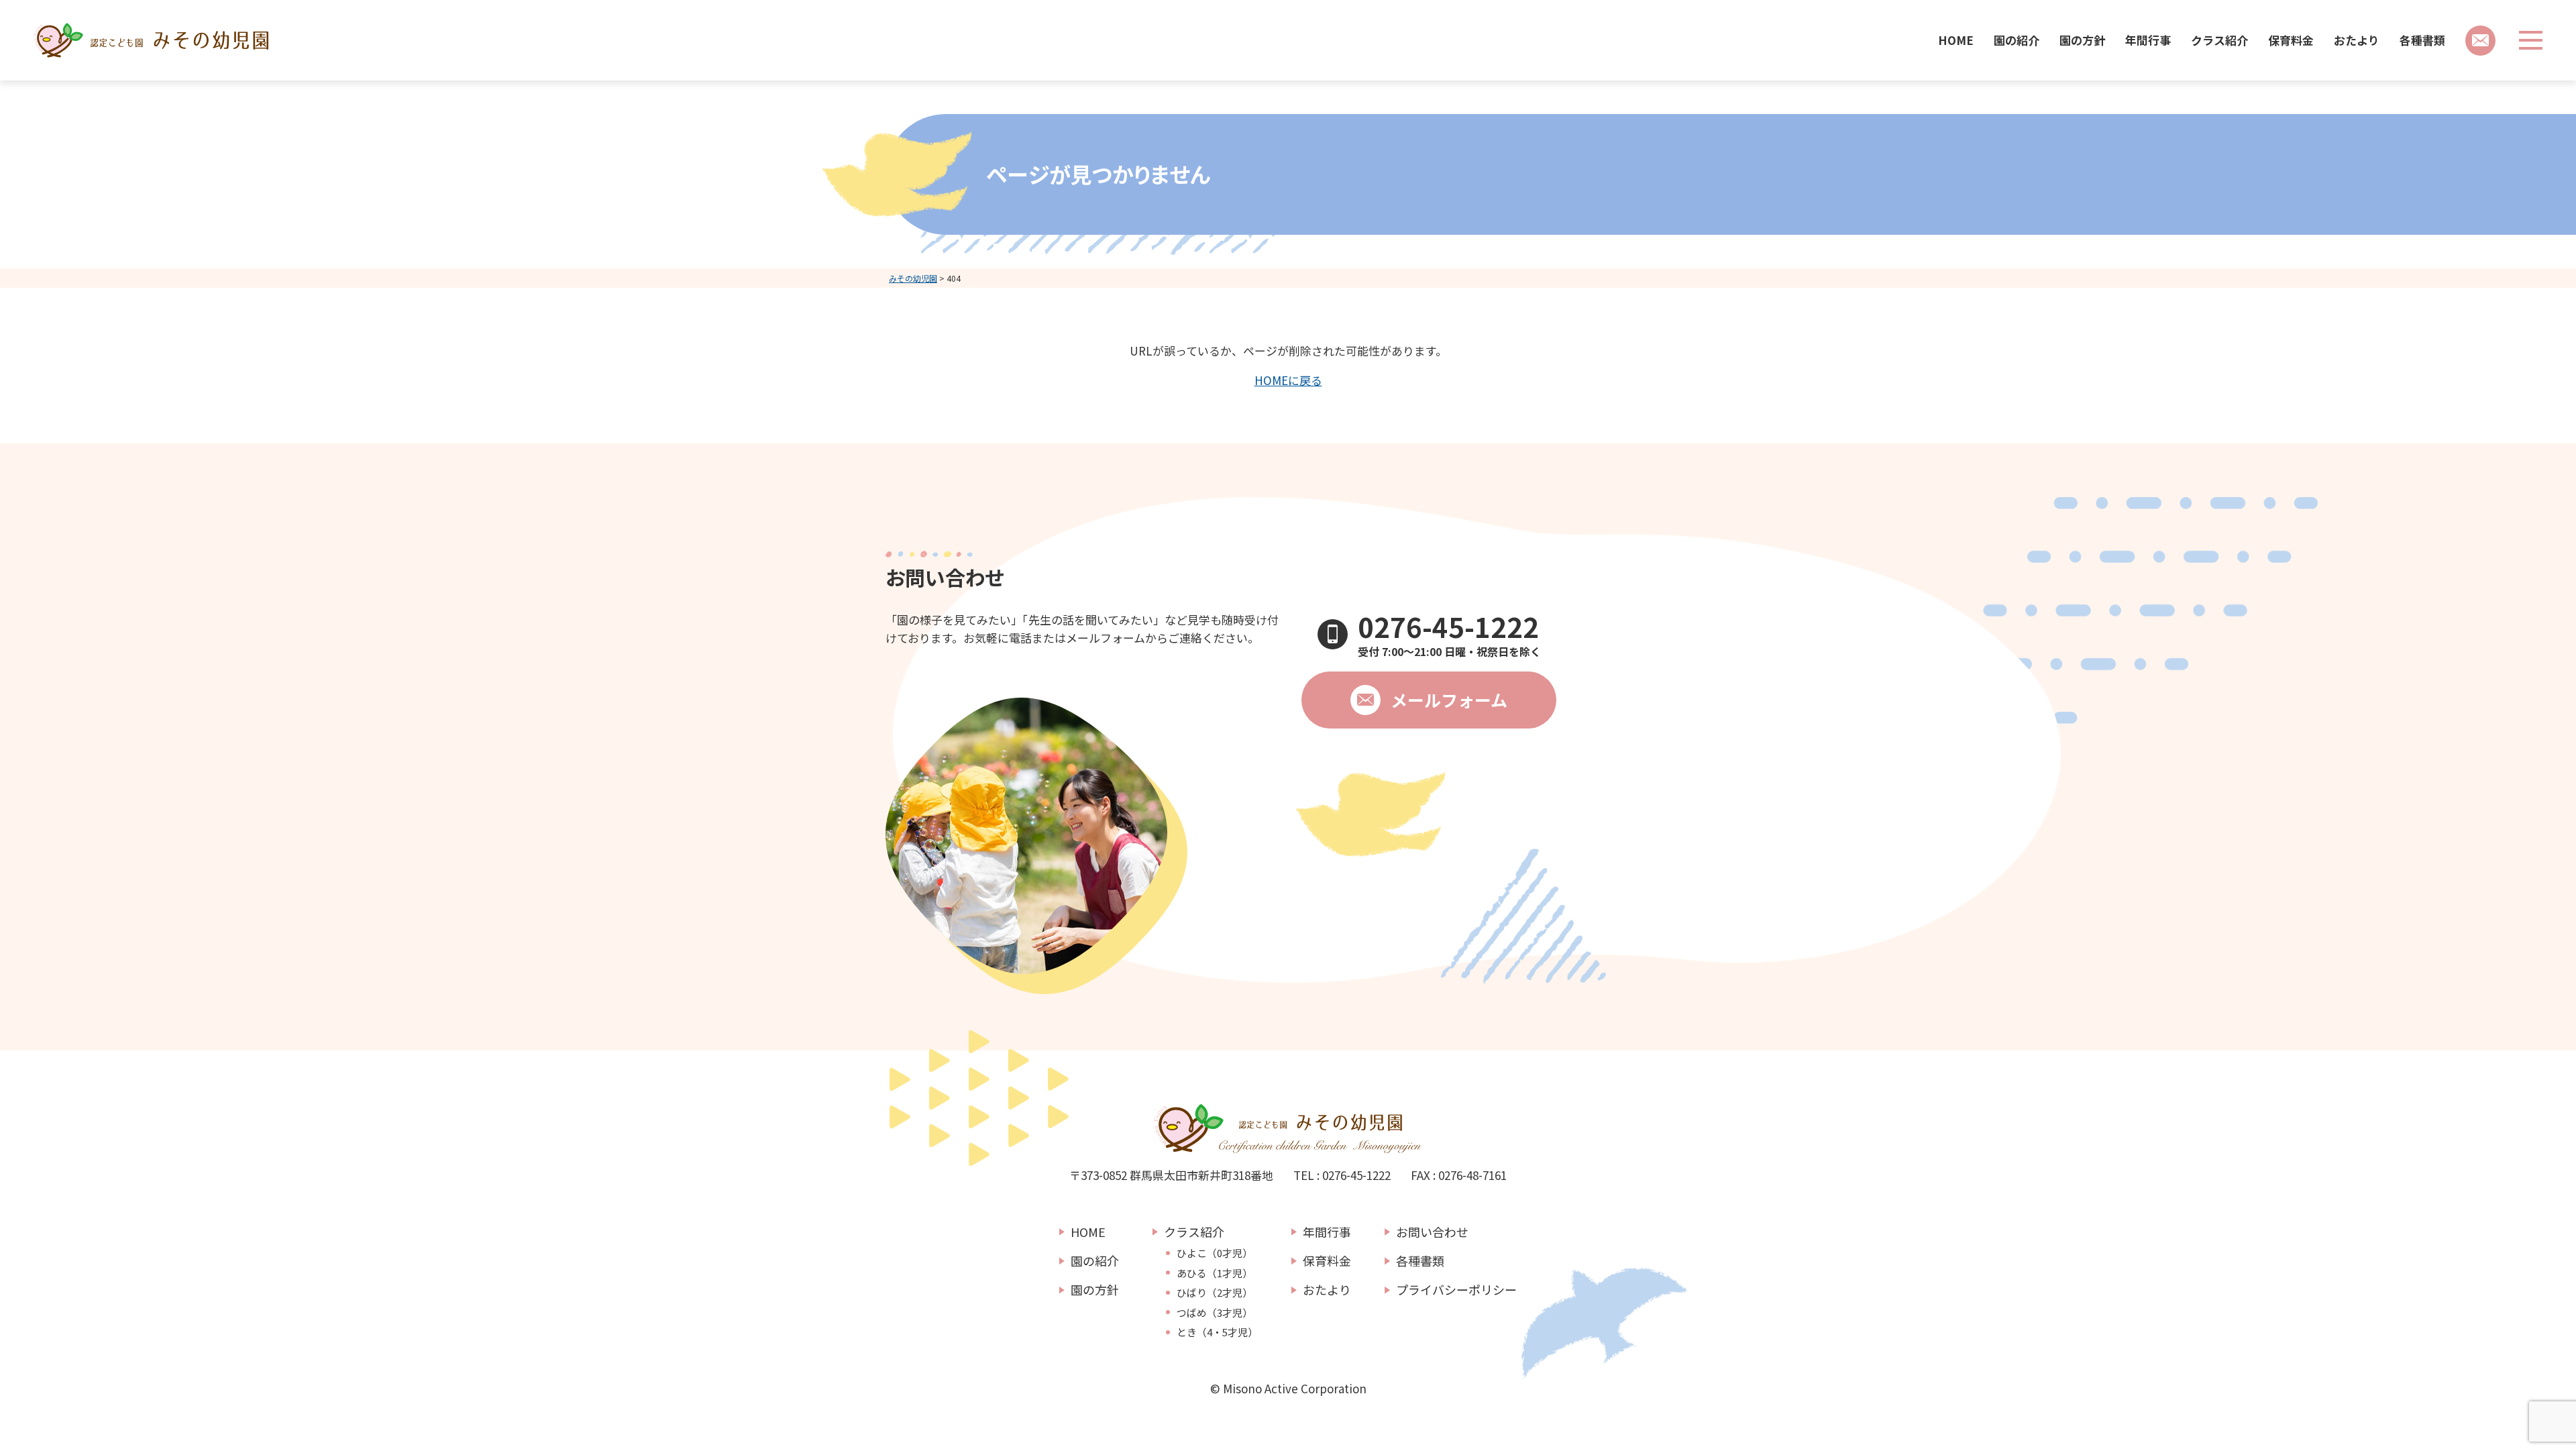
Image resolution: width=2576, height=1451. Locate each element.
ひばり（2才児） (1215, 1293)
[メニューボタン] (2531, 40)
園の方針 (2082, 40)
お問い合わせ (1432, 1232)
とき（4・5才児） (1217, 1332)
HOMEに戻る (1288, 380)
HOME (1956, 40)
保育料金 (2291, 40)
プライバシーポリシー (1456, 1289)
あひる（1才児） (1215, 1273)
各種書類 (2422, 40)
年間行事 (2148, 40)
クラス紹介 (2219, 40)
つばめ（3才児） (1215, 1313)
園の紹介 (2017, 40)
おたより (2357, 40)
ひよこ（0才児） (1215, 1253)
